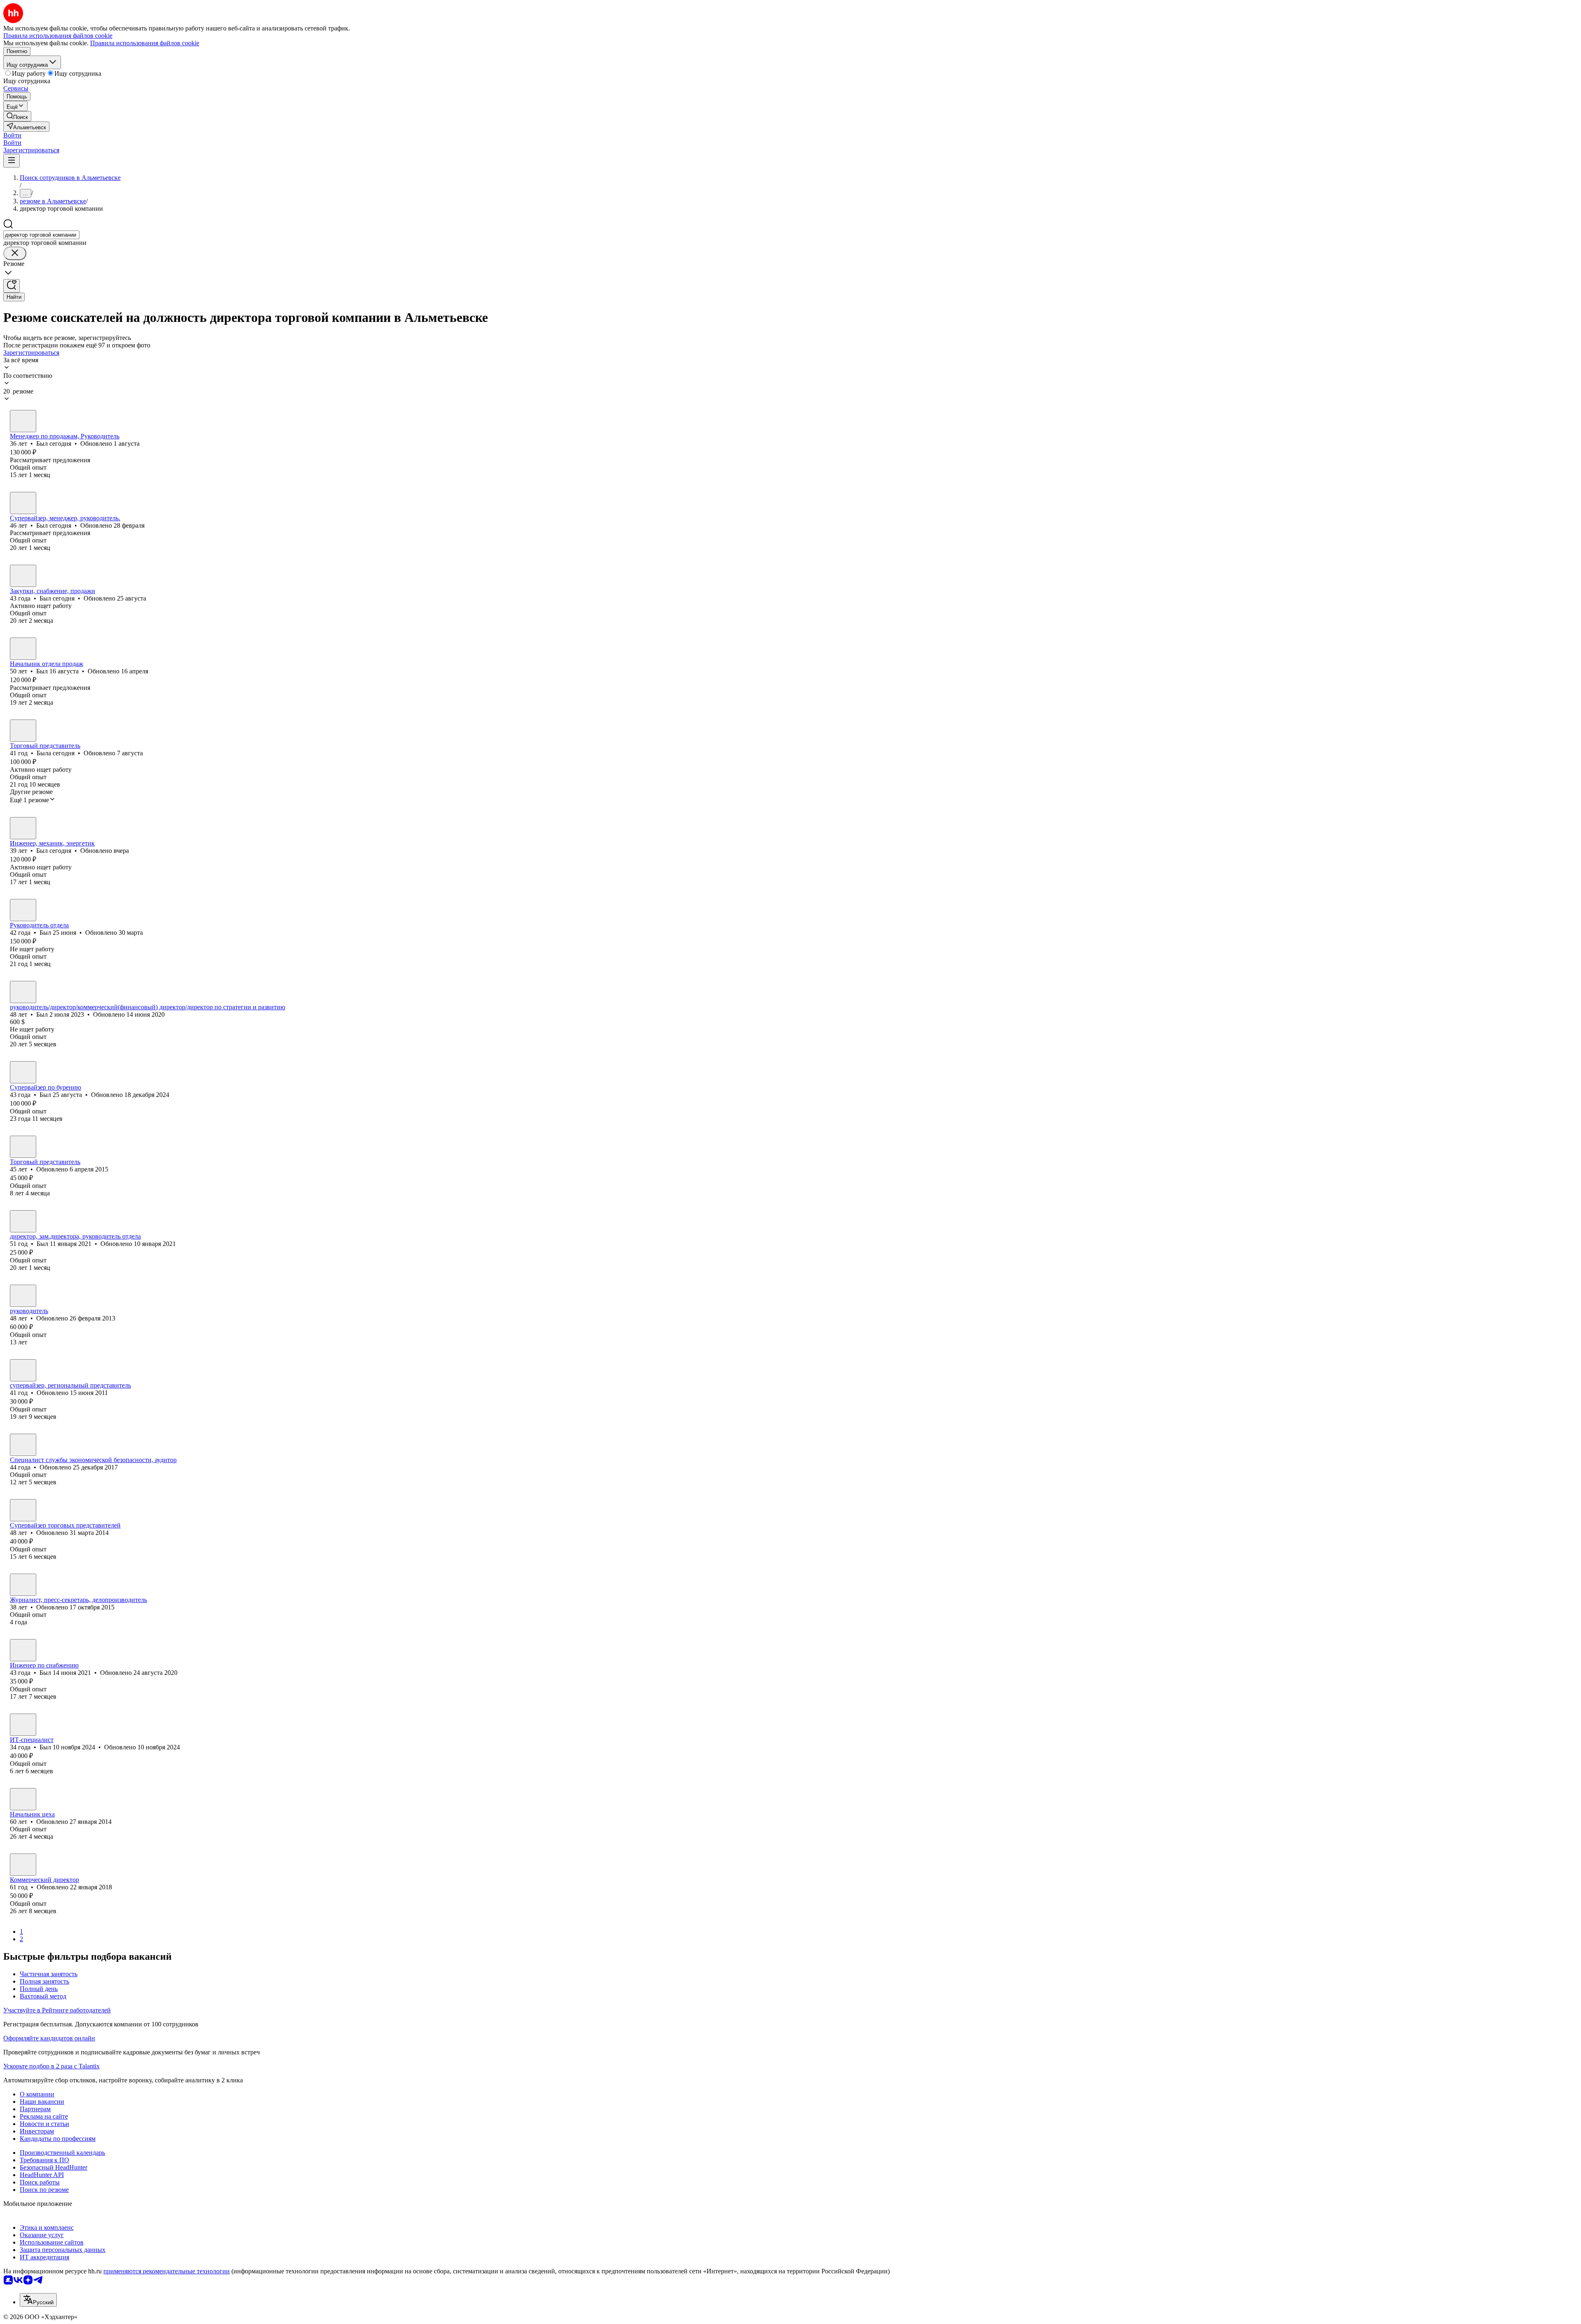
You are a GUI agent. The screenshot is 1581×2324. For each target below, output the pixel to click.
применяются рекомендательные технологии (167, 2271)
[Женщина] (23, 731)
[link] (17, 116)
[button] (12, 135)
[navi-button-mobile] (12, 161)
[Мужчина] (23, 421)
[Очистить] (15, 253)
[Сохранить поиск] (12, 286)
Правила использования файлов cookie (145, 43)
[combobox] (41, 235)
